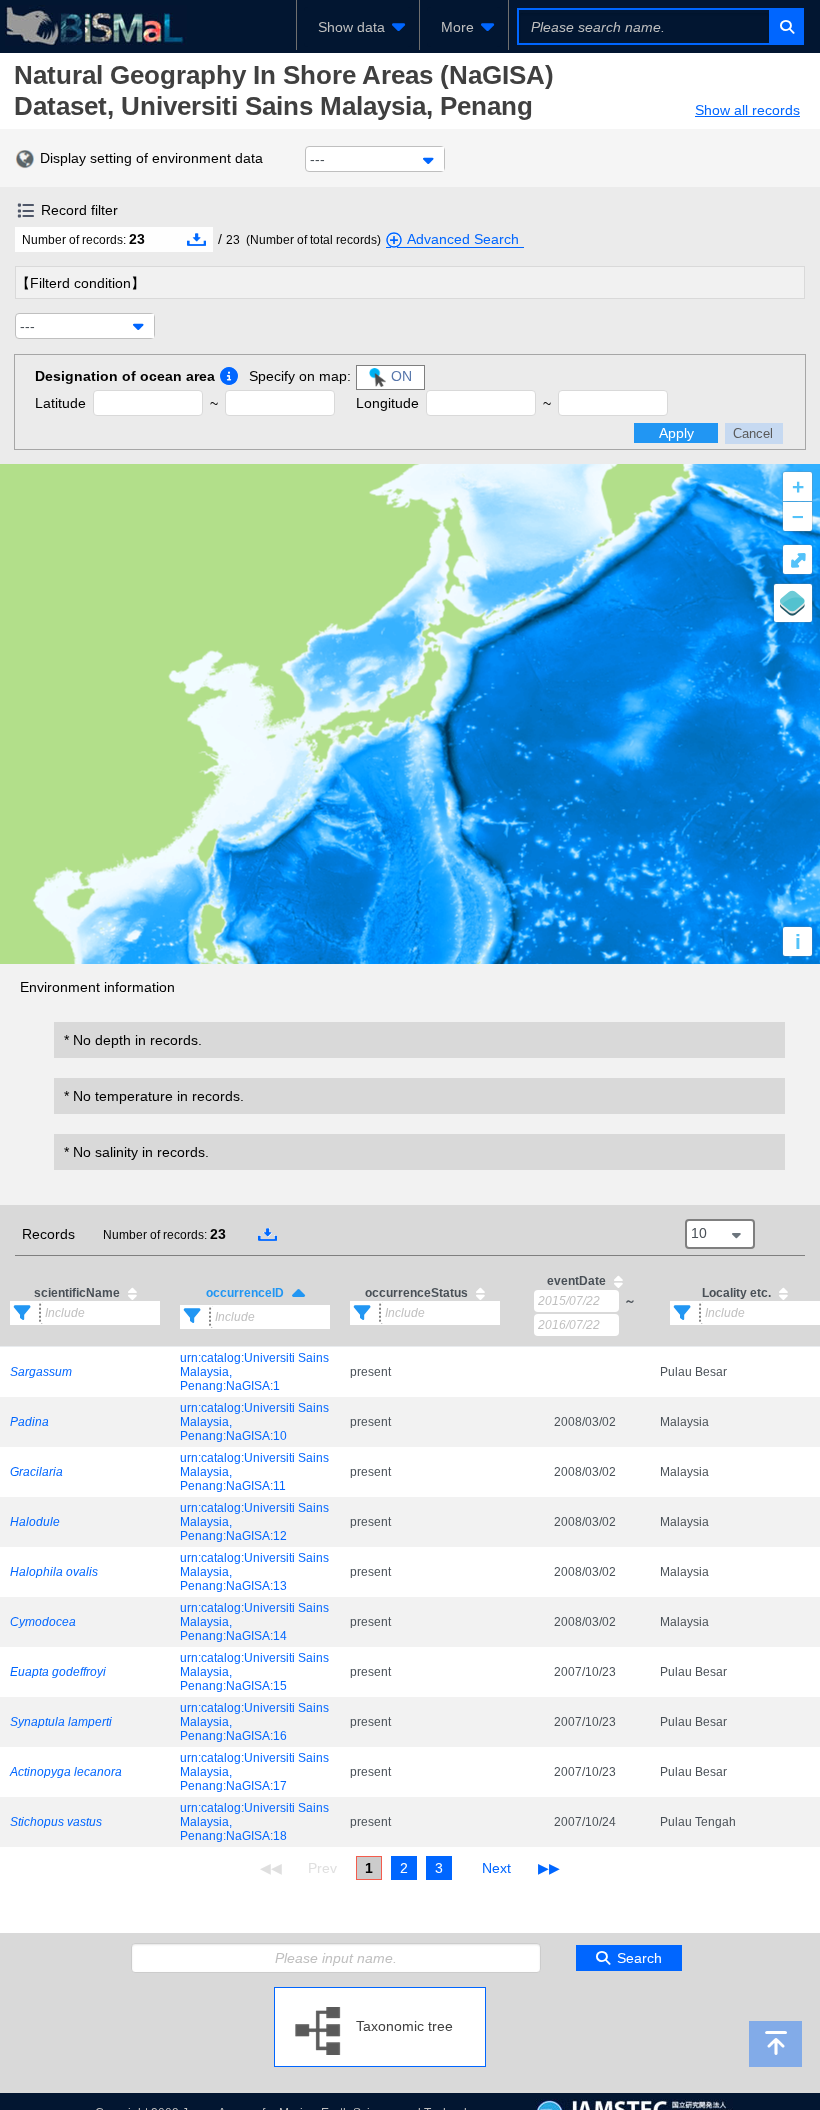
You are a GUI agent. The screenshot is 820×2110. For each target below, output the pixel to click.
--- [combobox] (317, 159)
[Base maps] (793, 603)
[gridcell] (85, 1371)
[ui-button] (785, 26)
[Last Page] (546, 1868)
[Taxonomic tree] (380, 1995)
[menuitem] (358, 27)
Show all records (747, 110)
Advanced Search (463, 239)
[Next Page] (496, 1868)
